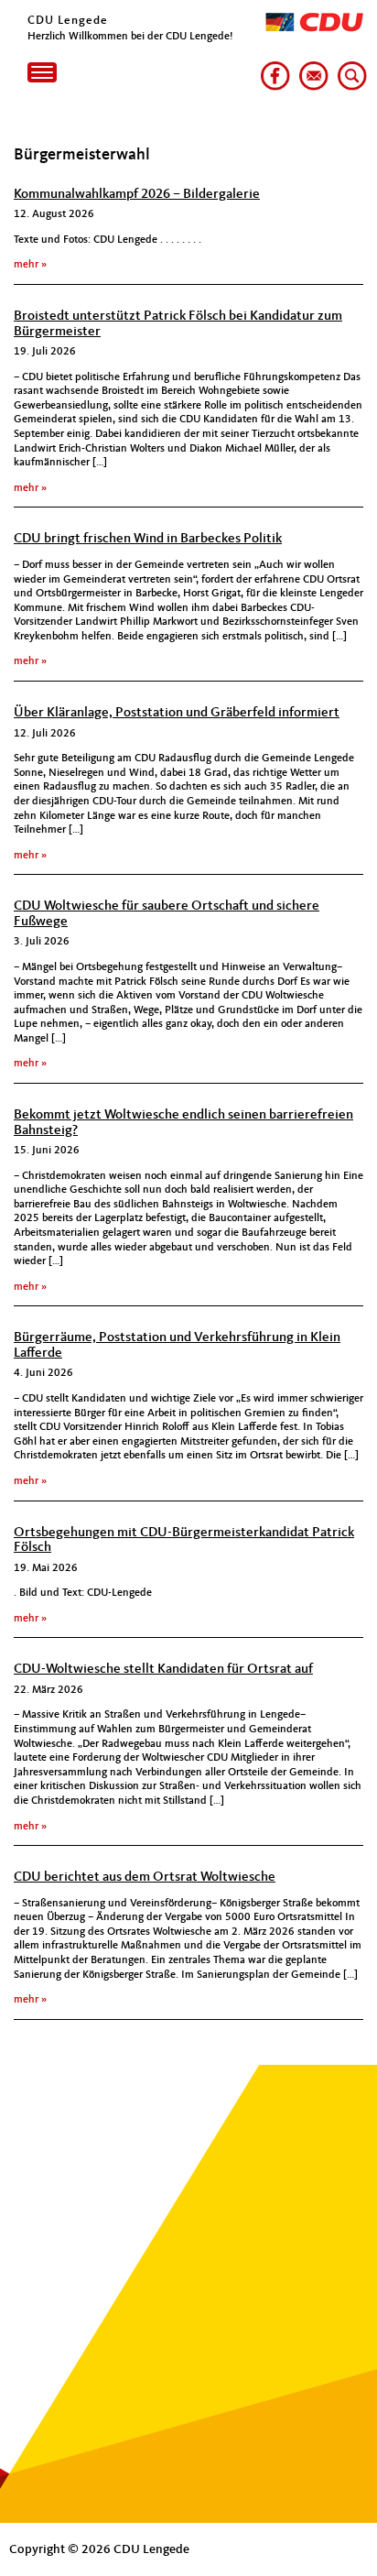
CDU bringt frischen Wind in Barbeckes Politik (148, 539)
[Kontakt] (310, 69)
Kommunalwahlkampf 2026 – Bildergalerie (137, 195)
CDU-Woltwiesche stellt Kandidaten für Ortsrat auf (163, 1670)
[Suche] (349, 69)
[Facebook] (272, 69)
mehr (26, 265)
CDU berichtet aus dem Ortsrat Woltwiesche (145, 1877)
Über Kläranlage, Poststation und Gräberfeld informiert (177, 713)
